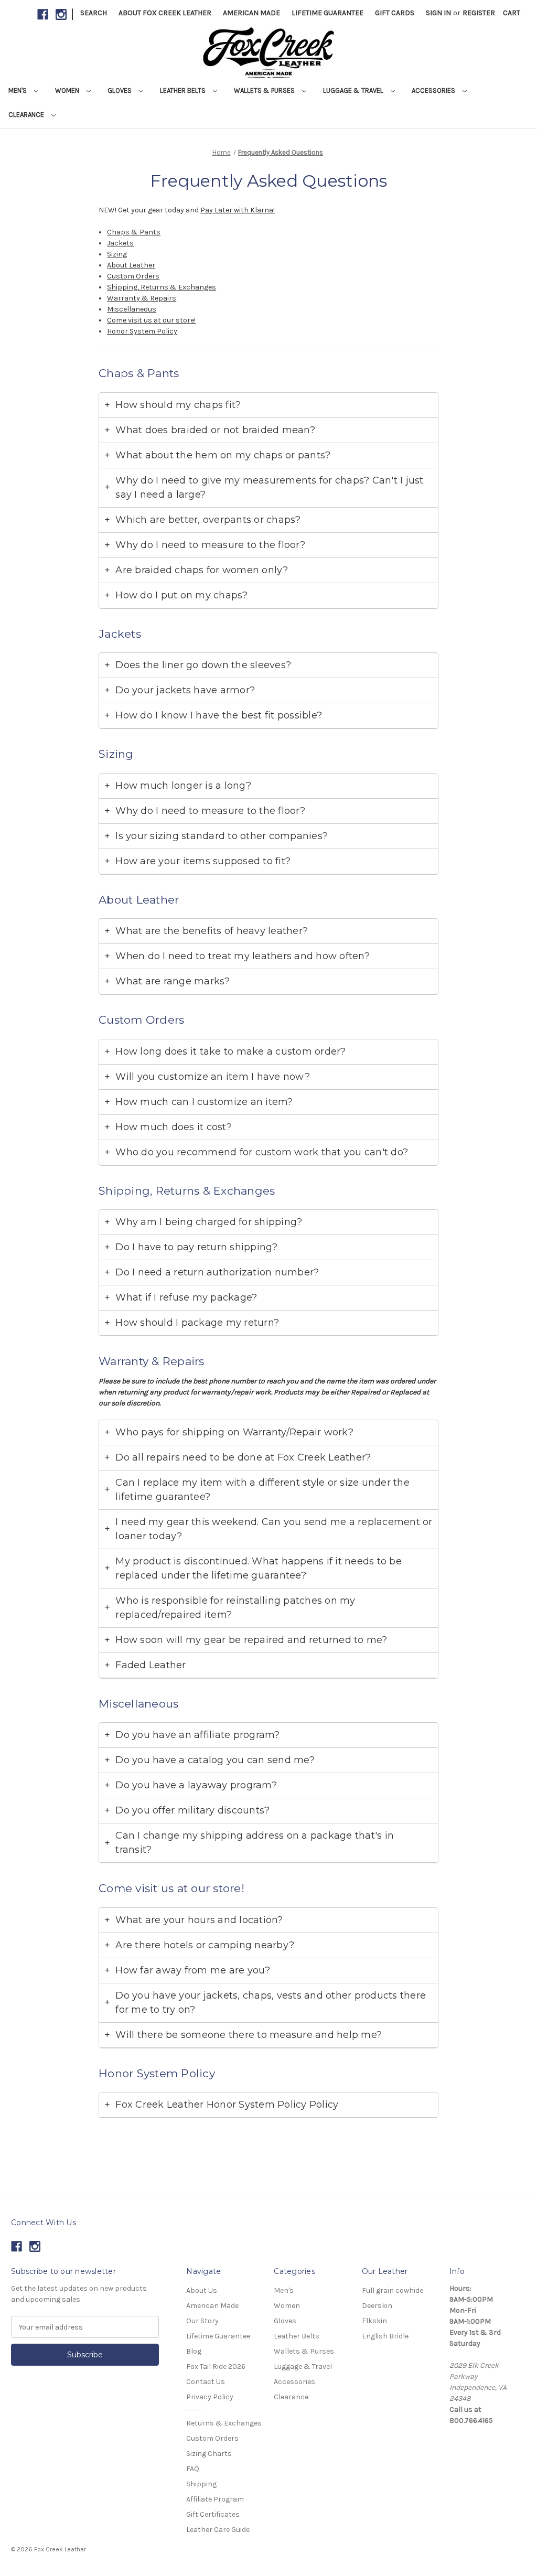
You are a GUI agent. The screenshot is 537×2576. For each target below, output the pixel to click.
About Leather (131, 265)
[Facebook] (43, 14)
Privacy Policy (210, 2397)
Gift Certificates (213, 2514)
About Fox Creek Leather (165, 13)
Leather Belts (184, 90)
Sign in (438, 13)
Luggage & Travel (354, 90)
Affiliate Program (215, 2499)
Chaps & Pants (134, 232)
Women (68, 90)
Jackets (120, 243)
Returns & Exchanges (224, 2423)
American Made (251, 13)
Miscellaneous (132, 309)
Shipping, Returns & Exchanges (162, 287)
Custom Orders (133, 276)
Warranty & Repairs (142, 298)
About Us (202, 2290)
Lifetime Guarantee (327, 13)
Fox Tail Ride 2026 (216, 2366)
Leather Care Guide (218, 2530)
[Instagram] (61, 14)
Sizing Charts (209, 2454)
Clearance (27, 115)
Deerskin (377, 2306)
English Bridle (385, 2336)
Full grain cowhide (393, 2290)
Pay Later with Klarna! (238, 210)
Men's (18, 90)
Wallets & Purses (265, 90)
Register (479, 13)
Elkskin (374, 2321)
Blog (194, 2351)
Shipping (201, 2484)
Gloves (120, 90)
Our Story (202, 2321)
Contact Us (206, 2382)
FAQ (193, 2469)
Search (94, 13)
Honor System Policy (142, 331)
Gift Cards (395, 13)
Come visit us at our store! (151, 320)
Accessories (434, 90)
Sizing (117, 254)
